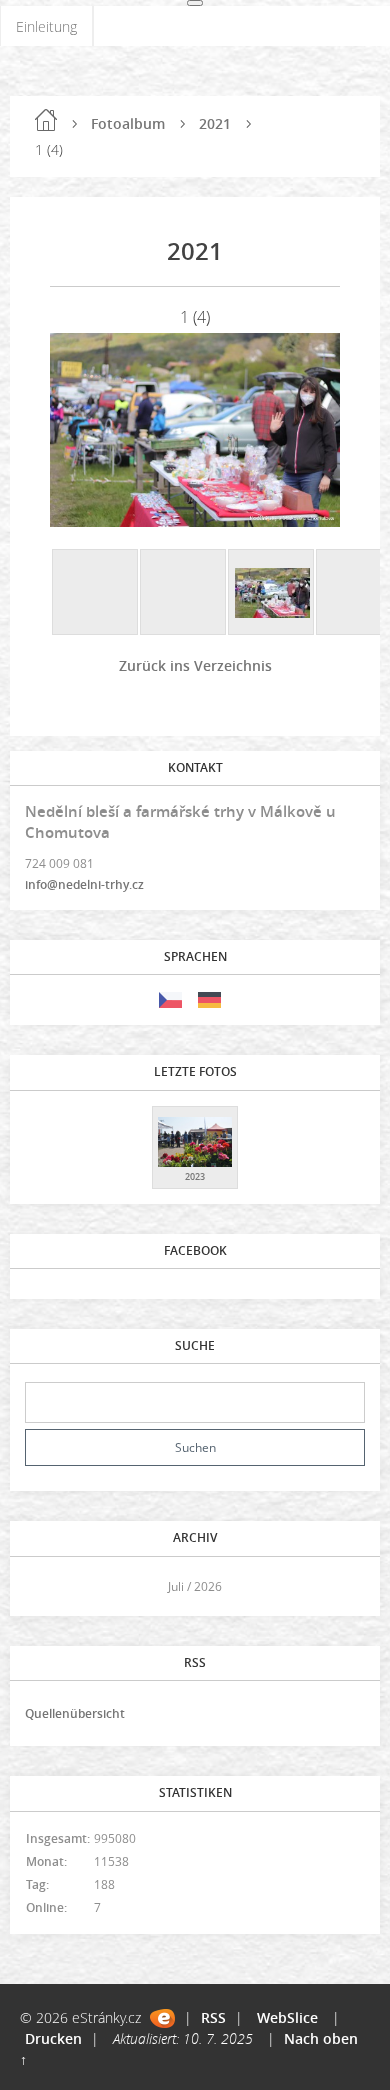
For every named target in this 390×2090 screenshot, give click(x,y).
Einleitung (46, 26)
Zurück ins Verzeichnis (195, 665)
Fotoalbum (128, 123)
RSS (213, 2017)
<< (47, 1586)
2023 (195, 1176)
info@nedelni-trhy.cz (84, 884)
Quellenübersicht (75, 1713)
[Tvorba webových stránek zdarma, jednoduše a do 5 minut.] (162, 2018)
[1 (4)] (272, 593)
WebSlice (287, 2017)
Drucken (53, 2038)
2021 (215, 123)
